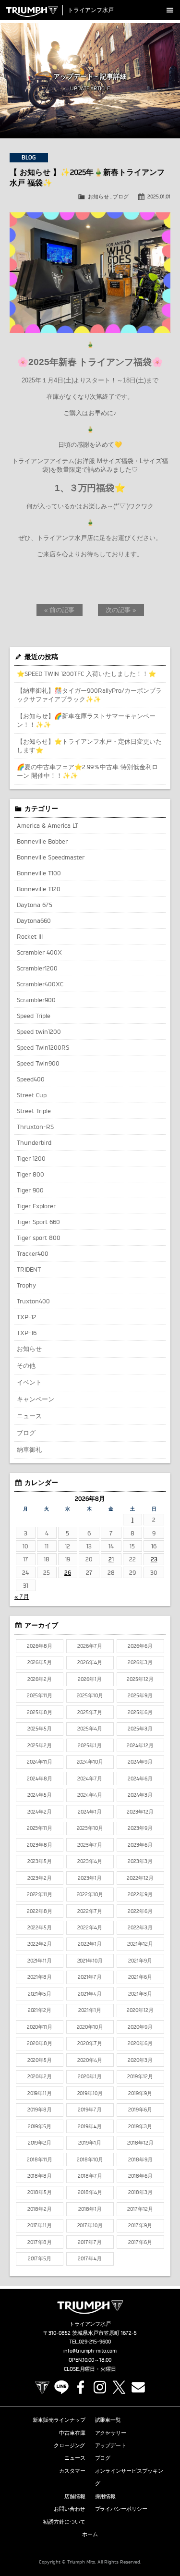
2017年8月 (40, 2242)
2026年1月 (90, 1679)
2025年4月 (90, 1729)
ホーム (90, 2534)
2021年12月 (140, 1944)
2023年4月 (90, 1861)
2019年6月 (140, 2110)
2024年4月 (90, 1795)
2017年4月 (90, 2258)
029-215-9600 (95, 2342)
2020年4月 (90, 2060)
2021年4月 (90, 1994)
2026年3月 (140, 1662)
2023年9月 (140, 1828)
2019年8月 (40, 2110)
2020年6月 (140, 2043)
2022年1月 (90, 1944)
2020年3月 (140, 2060)
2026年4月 (90, 1662)
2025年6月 (140, 1712)
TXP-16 (27, 1333)
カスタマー (72, 2471)
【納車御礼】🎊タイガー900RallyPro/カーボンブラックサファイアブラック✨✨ (89, 695)
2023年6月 (140, 1845)
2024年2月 (40, 1812)
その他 (26, 1365)
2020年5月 (40, 2060)
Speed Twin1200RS (43, 1047)
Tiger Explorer (36, 1206)
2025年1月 (90, 1745)
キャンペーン (36, 1399)
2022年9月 (140, 1894)
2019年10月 (90, 2093)
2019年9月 (140, 2093)
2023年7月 (90, 1845)
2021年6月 (140, 1977)
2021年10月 (90, 1961)
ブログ (121, 196)
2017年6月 (140, 2242)
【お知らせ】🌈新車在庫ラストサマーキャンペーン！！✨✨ (86, 720)
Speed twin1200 (39, 1031)
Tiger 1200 (31, 1158)
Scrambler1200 (37, 968)
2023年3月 (140, 1861)
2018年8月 (40, 2176)
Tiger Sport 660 (38, 1222)
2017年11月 (40, 2225)
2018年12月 (140, 2143)
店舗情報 (75, 2496)
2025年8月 (40, 1712)
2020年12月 (140, 2010)
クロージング (70, 2445)
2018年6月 (140, 2176)
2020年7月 (90, 2043)
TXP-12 (27, 1317)
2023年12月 (140, 1812)
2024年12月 (140, 1745)
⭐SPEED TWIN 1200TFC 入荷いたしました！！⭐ (86, 674)
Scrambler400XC (40, 984)
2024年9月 (140, 1762)
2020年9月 (140, 2027)
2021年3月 (140, 1994)
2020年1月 (90, 2076)
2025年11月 (40, 1695)
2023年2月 (40, 1878)
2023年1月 (90, 1878)
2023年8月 (40, 1845)
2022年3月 (140, 1927)
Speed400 (31, 1079)
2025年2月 (40, 1745)
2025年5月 (40, 1729)
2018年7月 (90, 2176)
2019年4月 (90, 2126)
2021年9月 (140, 1961)
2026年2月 (40, 1679)
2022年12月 (140, 1878)
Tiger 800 (30, 1174)
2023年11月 (40, 1828)
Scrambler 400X (39, 952)
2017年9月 (140, 2225)
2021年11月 (40, 1961)
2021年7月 (90, 1977)
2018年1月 (90, 2209)
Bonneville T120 (39, 889)
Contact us (138, 2387)
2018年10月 (90, 2159)
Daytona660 (34, 920)
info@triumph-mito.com (90, 2351)
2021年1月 (90, 2010)
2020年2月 (40, 2076)
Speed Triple (34, 1016)
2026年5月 (40, 1662)
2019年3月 (140, 2126)
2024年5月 (40, 1795)
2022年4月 (90, 1927)
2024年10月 (90, 1762)
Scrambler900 (36, 1000)
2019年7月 (90, 2110)
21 (111, 1559)
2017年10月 (90, 2225)
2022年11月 (40, 1894)
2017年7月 (90, 2242)
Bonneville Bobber (42, 841)
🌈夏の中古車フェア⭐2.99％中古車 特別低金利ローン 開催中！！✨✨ (87, 771)
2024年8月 (40, 1779)
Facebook (81, 2387)
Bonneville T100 (39, 873)
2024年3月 (140, 1795)
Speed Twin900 (38, 1063)
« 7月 (22, 1596)
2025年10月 (90, 1695)
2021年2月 (40, 2010)
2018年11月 (40, 2159)
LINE (61, 2387)
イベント (29, 1382)
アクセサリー (111, 2433)
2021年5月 (40, 1994)
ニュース (29, 1416)
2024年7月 (90, 1779)
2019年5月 (40, 2126)
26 (68, 1572)
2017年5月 (40, 2258)
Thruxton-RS (35, 1127)
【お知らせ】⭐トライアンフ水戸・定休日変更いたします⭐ (89, 746)
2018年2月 (40, 2209)
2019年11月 (40, 2093)
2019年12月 (140, 2076)
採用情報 (106, 2496)
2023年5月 (40, 1861)
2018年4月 (90, 2192)
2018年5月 (40, 2192)
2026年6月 (140, 1646)
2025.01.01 (159, 196)
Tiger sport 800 (39, 1238)
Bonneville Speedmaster (51, 857)
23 (154, 1559)
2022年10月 (90, 1894)
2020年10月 (90, 2027)
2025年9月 (140, 1695)
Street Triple (34, 1111)
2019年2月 (40, 2143)
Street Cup (32, 1095)
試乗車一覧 (108, 2420)
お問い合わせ (70, 2509)
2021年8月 (40, 1977)
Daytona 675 (35, 905)
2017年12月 (140, 2209)
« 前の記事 (59, 610)
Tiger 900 (30, 1190)
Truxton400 (33, 1301)
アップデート (111, 2445)
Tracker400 (33, 1253)
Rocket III (30, 936)
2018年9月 (140, 2159)
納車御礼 (29, 1449)
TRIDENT (29, 1269)
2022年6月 (140, 1911)
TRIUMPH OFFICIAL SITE (42, 2387)
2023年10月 (90, 1828)
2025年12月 (140, 1679)
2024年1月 (90, 1812)
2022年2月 (40, 1944)
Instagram (100, 2387)
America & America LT (48, 825)
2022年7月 (90, 1911)
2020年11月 (40, 2027)
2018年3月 (140, 2192)
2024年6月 (140, 1779)
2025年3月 (140, 1729)
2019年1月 (90, 2143)
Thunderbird (34, 1142)
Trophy (26, 1285)
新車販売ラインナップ (59, 2420)
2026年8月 (40, 1646)
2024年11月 (40, 1762)
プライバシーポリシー (121, 2509)
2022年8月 (40, 1911)
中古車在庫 (72, 2433)
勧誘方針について (64, 2522)
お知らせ (98, 196)
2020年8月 (40, 2043)
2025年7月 (90, 1712)
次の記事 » (121, 610)
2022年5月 (40, 1927)
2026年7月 (90, 1646)
